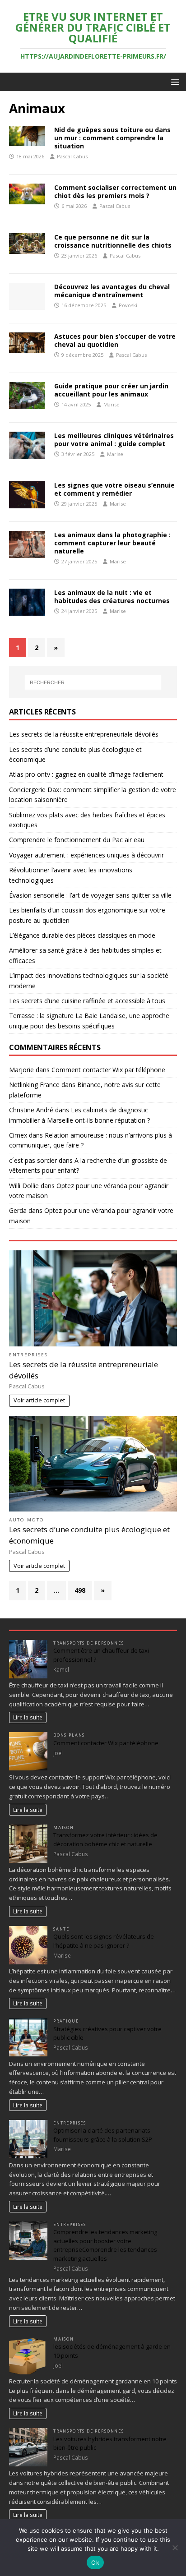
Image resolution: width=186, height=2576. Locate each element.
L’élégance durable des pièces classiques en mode (82, 935)
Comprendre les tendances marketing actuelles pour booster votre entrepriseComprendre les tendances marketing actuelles (105, 2245)
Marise (112, 404)
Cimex (18, 1135)
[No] (175, 2548)
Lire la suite (28, 1717)
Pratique (66, 2021)
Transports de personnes (89, 1643)
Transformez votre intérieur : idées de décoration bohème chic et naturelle (105, 1839)
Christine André (31, 1110)
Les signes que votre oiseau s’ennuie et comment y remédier (114, 489)
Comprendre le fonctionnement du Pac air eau (77, 840)
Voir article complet (39, 1400)
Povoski (128, 305)
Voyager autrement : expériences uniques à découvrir (86, 855)
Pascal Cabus (72, 156)
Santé (61, 1929)
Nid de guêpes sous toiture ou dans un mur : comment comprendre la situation (112, 138)
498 (80, 1590)
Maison (64, 1827)
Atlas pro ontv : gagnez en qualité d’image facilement (86, 774)
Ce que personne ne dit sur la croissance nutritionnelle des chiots (113, 241)
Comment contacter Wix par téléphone (108, 1070)
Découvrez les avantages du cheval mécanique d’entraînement (112, 291)
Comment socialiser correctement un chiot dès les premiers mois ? (115, 191)
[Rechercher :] (93, 682)
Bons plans (69, 1735)
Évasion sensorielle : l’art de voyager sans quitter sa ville (90, 895)
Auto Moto (27, 1520)
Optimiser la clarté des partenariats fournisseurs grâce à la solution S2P (103, 2135)
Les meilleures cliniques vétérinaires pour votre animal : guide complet (114, 440)
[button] (174, 81)
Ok (95, 2562)
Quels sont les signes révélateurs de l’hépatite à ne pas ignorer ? (104, 1941)
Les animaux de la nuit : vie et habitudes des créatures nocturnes (112, 597)
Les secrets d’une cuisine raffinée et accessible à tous (87, 1001)
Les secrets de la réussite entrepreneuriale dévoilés (84, 734)
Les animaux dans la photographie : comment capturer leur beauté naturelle (112, 543)
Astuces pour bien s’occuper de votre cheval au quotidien (115, 340)
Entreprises (28, 1355)
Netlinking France (34, 1085)
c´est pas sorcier (33, 1160)
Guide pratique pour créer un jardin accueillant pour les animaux (111, 390)
